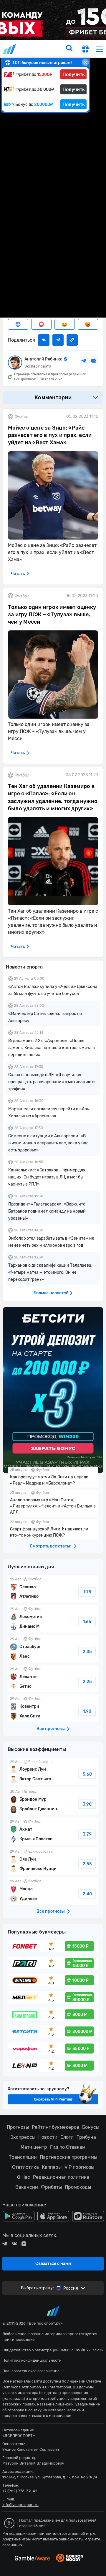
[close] (85, 62)
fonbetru (53, 1288)
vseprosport (10, 49)
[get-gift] (85, 50)
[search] (69, 49)
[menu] (100, 49)
